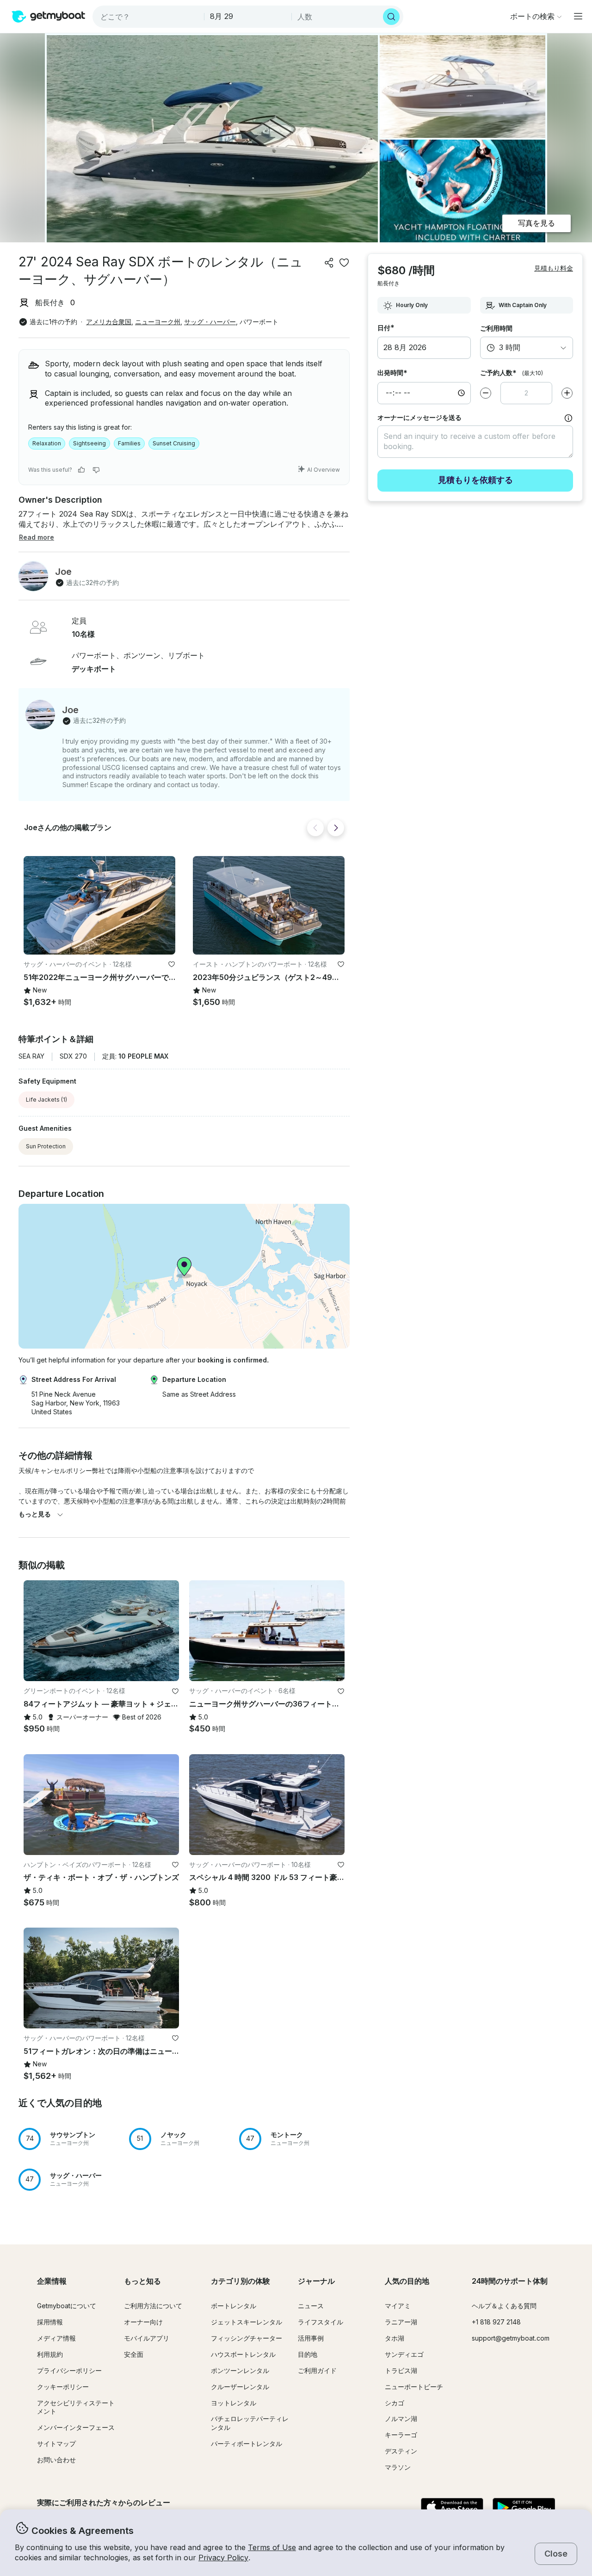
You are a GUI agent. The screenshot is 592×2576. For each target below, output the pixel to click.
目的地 (308, 2354)
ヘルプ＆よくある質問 (504, 2306)
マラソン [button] (398, 2467)
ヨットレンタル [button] (234, 2403)
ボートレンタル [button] (234, 2306)
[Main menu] (578, 16)
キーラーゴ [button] (401, 2435)
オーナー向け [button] (143, 2322)
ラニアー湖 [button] (401, 2322)
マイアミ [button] (398, 2306)
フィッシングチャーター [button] (247, 2338)
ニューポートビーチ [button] (414, 2387)
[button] (99, 905)
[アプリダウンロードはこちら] (452, 2508)
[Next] (336, 828)
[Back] (315, 828)
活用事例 (311, 2338)
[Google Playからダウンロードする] (524, 2508)
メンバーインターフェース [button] (76, 2427)
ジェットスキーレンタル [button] (247, 2322)
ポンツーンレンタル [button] (240, 2370)
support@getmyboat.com (511, 2338)
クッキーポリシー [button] (63, 2387)
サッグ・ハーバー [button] (210, 322)
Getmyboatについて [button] (67, 2306)
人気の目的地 (407, 2281)
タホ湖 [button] (395, 2338)
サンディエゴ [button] (404, 2354)
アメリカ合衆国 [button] (109, 322)
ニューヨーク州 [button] (158, 322)
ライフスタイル (321, 2322)
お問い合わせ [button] (56, 2460)
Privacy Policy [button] (223, 2558)
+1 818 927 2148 (496, 2322)
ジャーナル (316, 2281)
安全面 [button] (134, 2354)
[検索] (391, 17)
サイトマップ (56, 2444)
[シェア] (329, 263)
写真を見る (536, 223)
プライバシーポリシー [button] (69, 2370)
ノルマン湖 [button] (401, 2419)
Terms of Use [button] (272, 2547)
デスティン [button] (401, 2451)
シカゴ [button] (395, 2403)
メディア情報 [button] (56, 2338)
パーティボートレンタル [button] (247, 2444)
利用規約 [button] (50, 2354)
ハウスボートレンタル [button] (243, 2354)
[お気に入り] (344, 263)
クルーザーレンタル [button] (240, 2387)
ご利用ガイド (317, 2370)
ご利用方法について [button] (153, 2306)
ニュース (311, 2306)
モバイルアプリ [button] (147, 2338)
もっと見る (35, 1514)
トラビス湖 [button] (401, 2370)
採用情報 (50, 2322)
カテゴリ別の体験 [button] (240, 2281)
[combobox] (149, 17)
